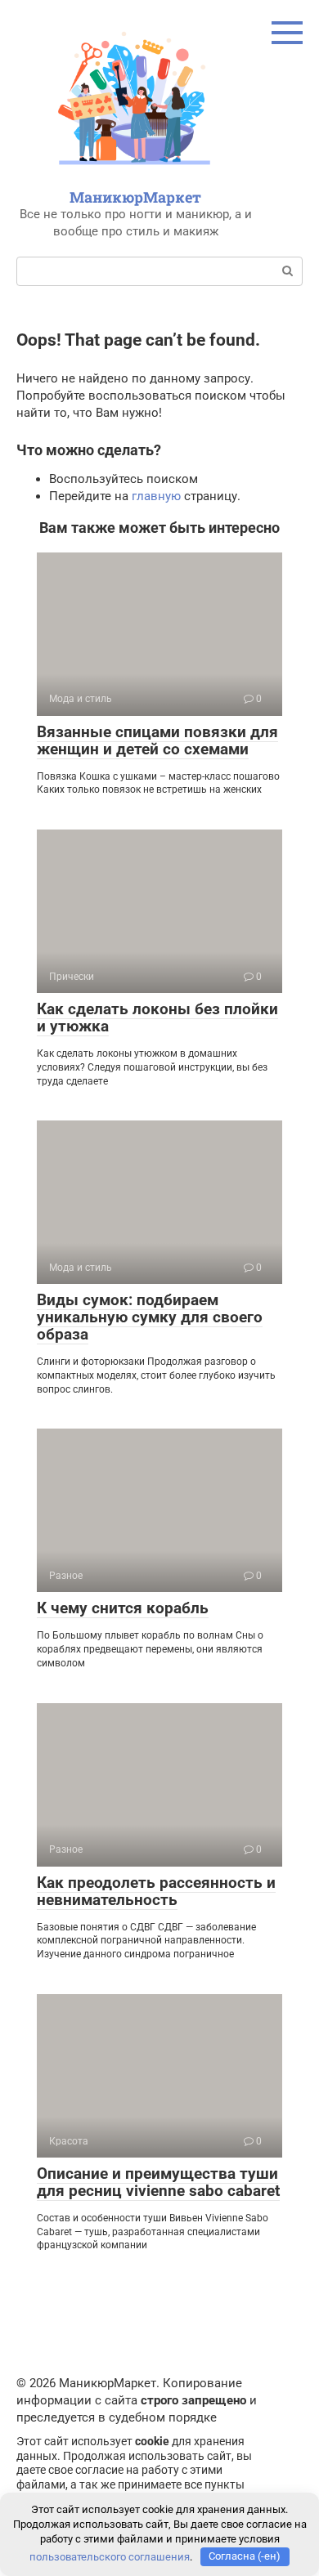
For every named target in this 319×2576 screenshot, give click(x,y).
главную (156, 496)
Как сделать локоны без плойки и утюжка (157, 1017)
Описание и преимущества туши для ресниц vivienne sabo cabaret (158, 2182)
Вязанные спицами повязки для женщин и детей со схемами (157, 740)
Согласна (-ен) (245, 2556)
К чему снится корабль (123, 1608)
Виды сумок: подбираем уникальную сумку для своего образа (150, 1317)
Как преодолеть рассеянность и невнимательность (156, 1891)
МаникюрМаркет (135, 197)
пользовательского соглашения (110, 2556)
